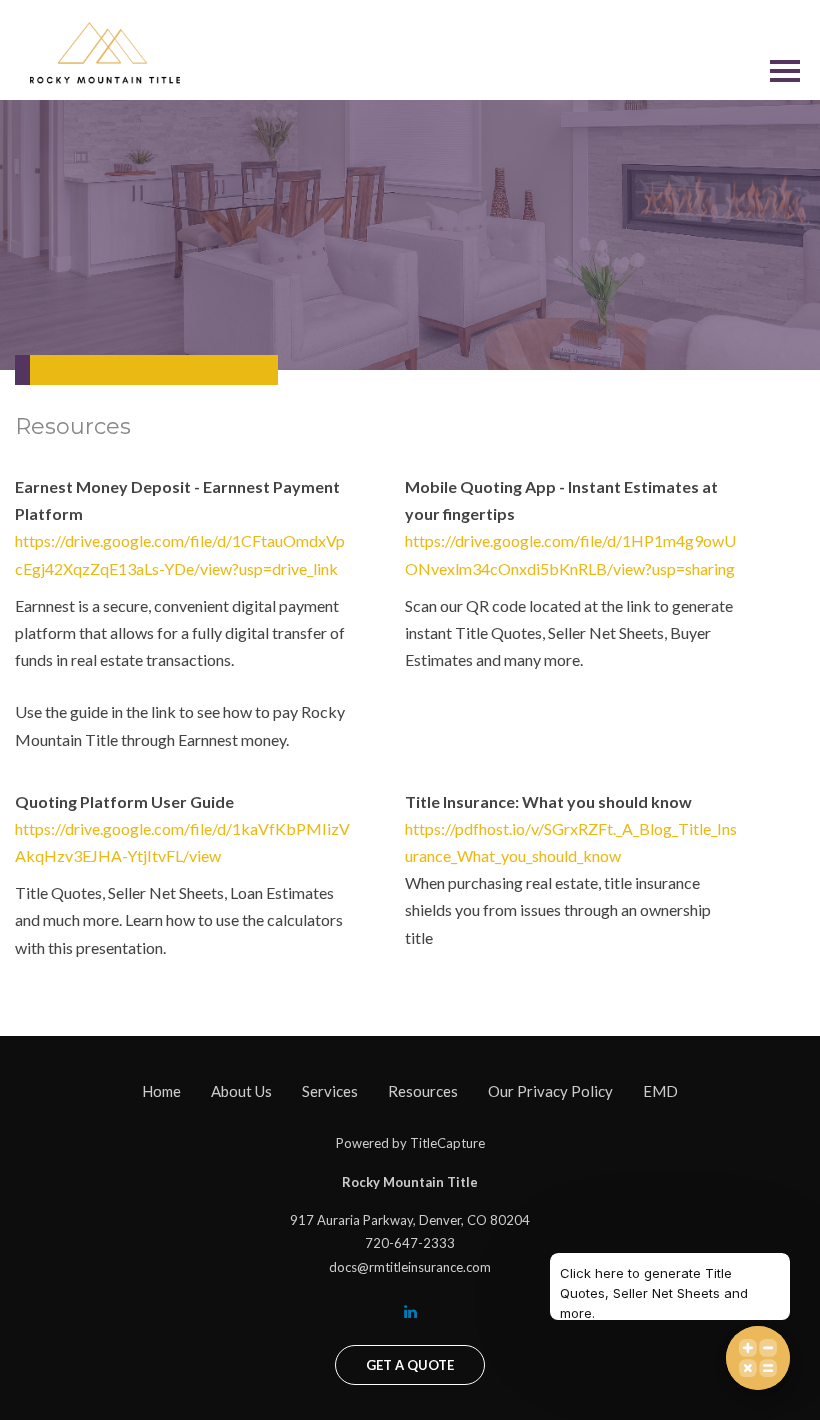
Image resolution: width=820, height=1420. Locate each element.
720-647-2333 (410, 1243)
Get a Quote (410, 1365)
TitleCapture (447, 1143)
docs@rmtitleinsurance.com (410, 1267)
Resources (423, 1091)
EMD (660, 1091)
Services (330, 1091)
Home (161, 1091)
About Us (241, 1091)
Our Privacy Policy (550, 1091)
